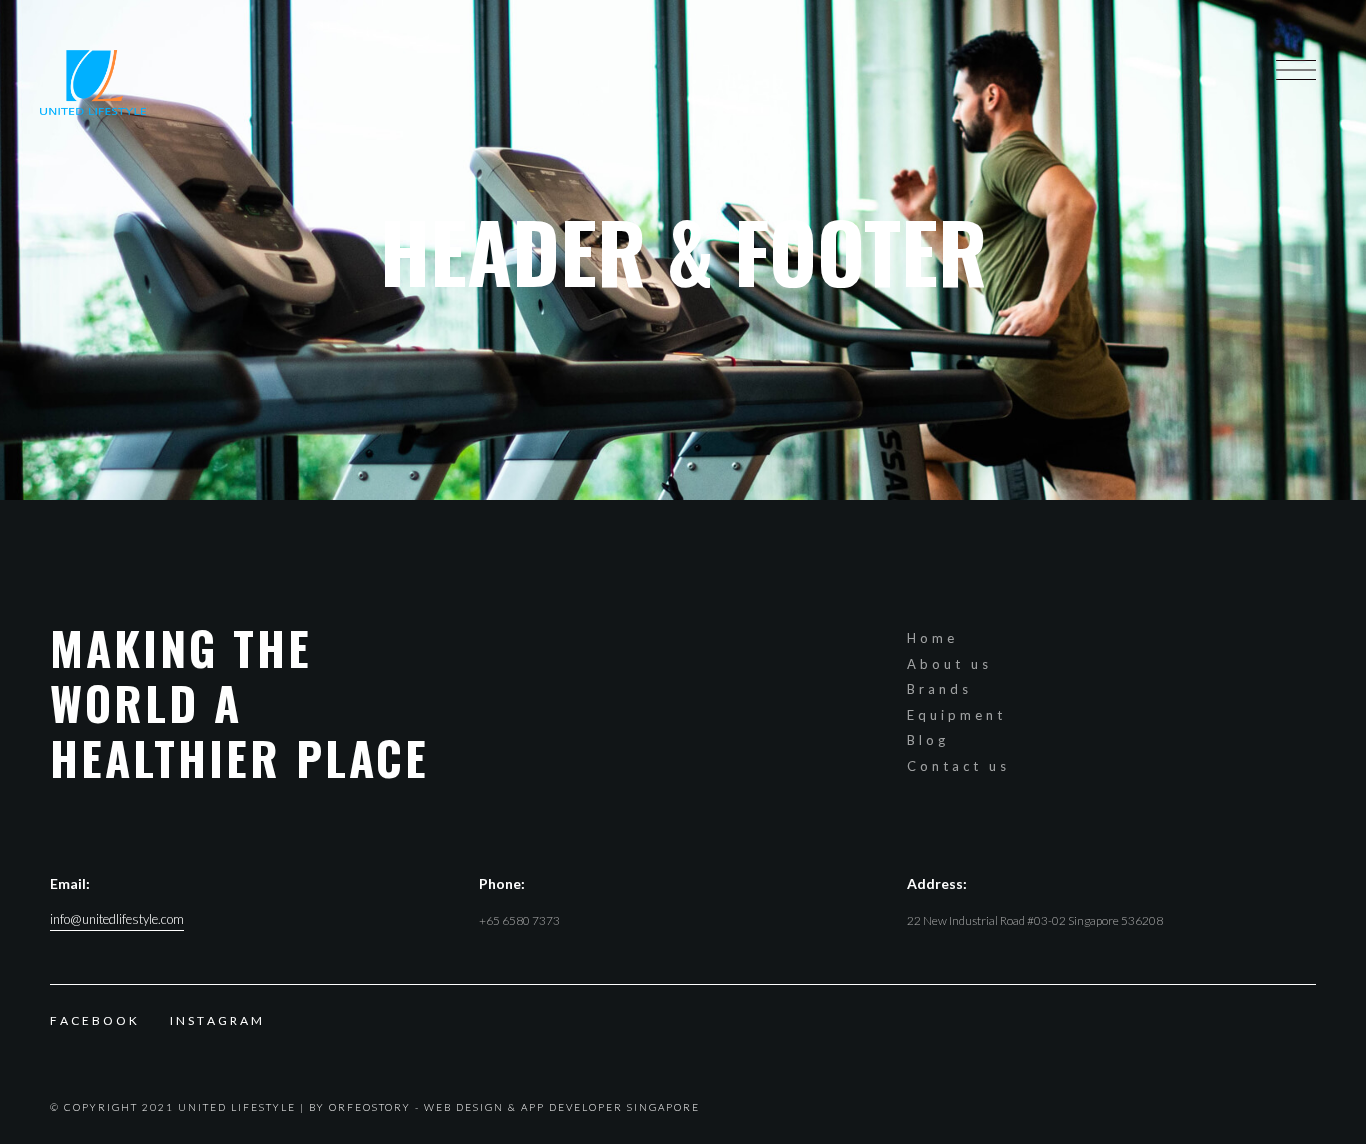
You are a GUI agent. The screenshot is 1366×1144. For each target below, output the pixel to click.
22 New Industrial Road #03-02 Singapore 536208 (1035, 920)
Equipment (956, 715)
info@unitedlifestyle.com (117, 919)
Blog (928, 740)
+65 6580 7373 (519, 920)
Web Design (464, 1107)
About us (949, 664)
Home (932, 638)
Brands (939, 689)
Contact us (958, 766)
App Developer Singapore (610, 1107)
